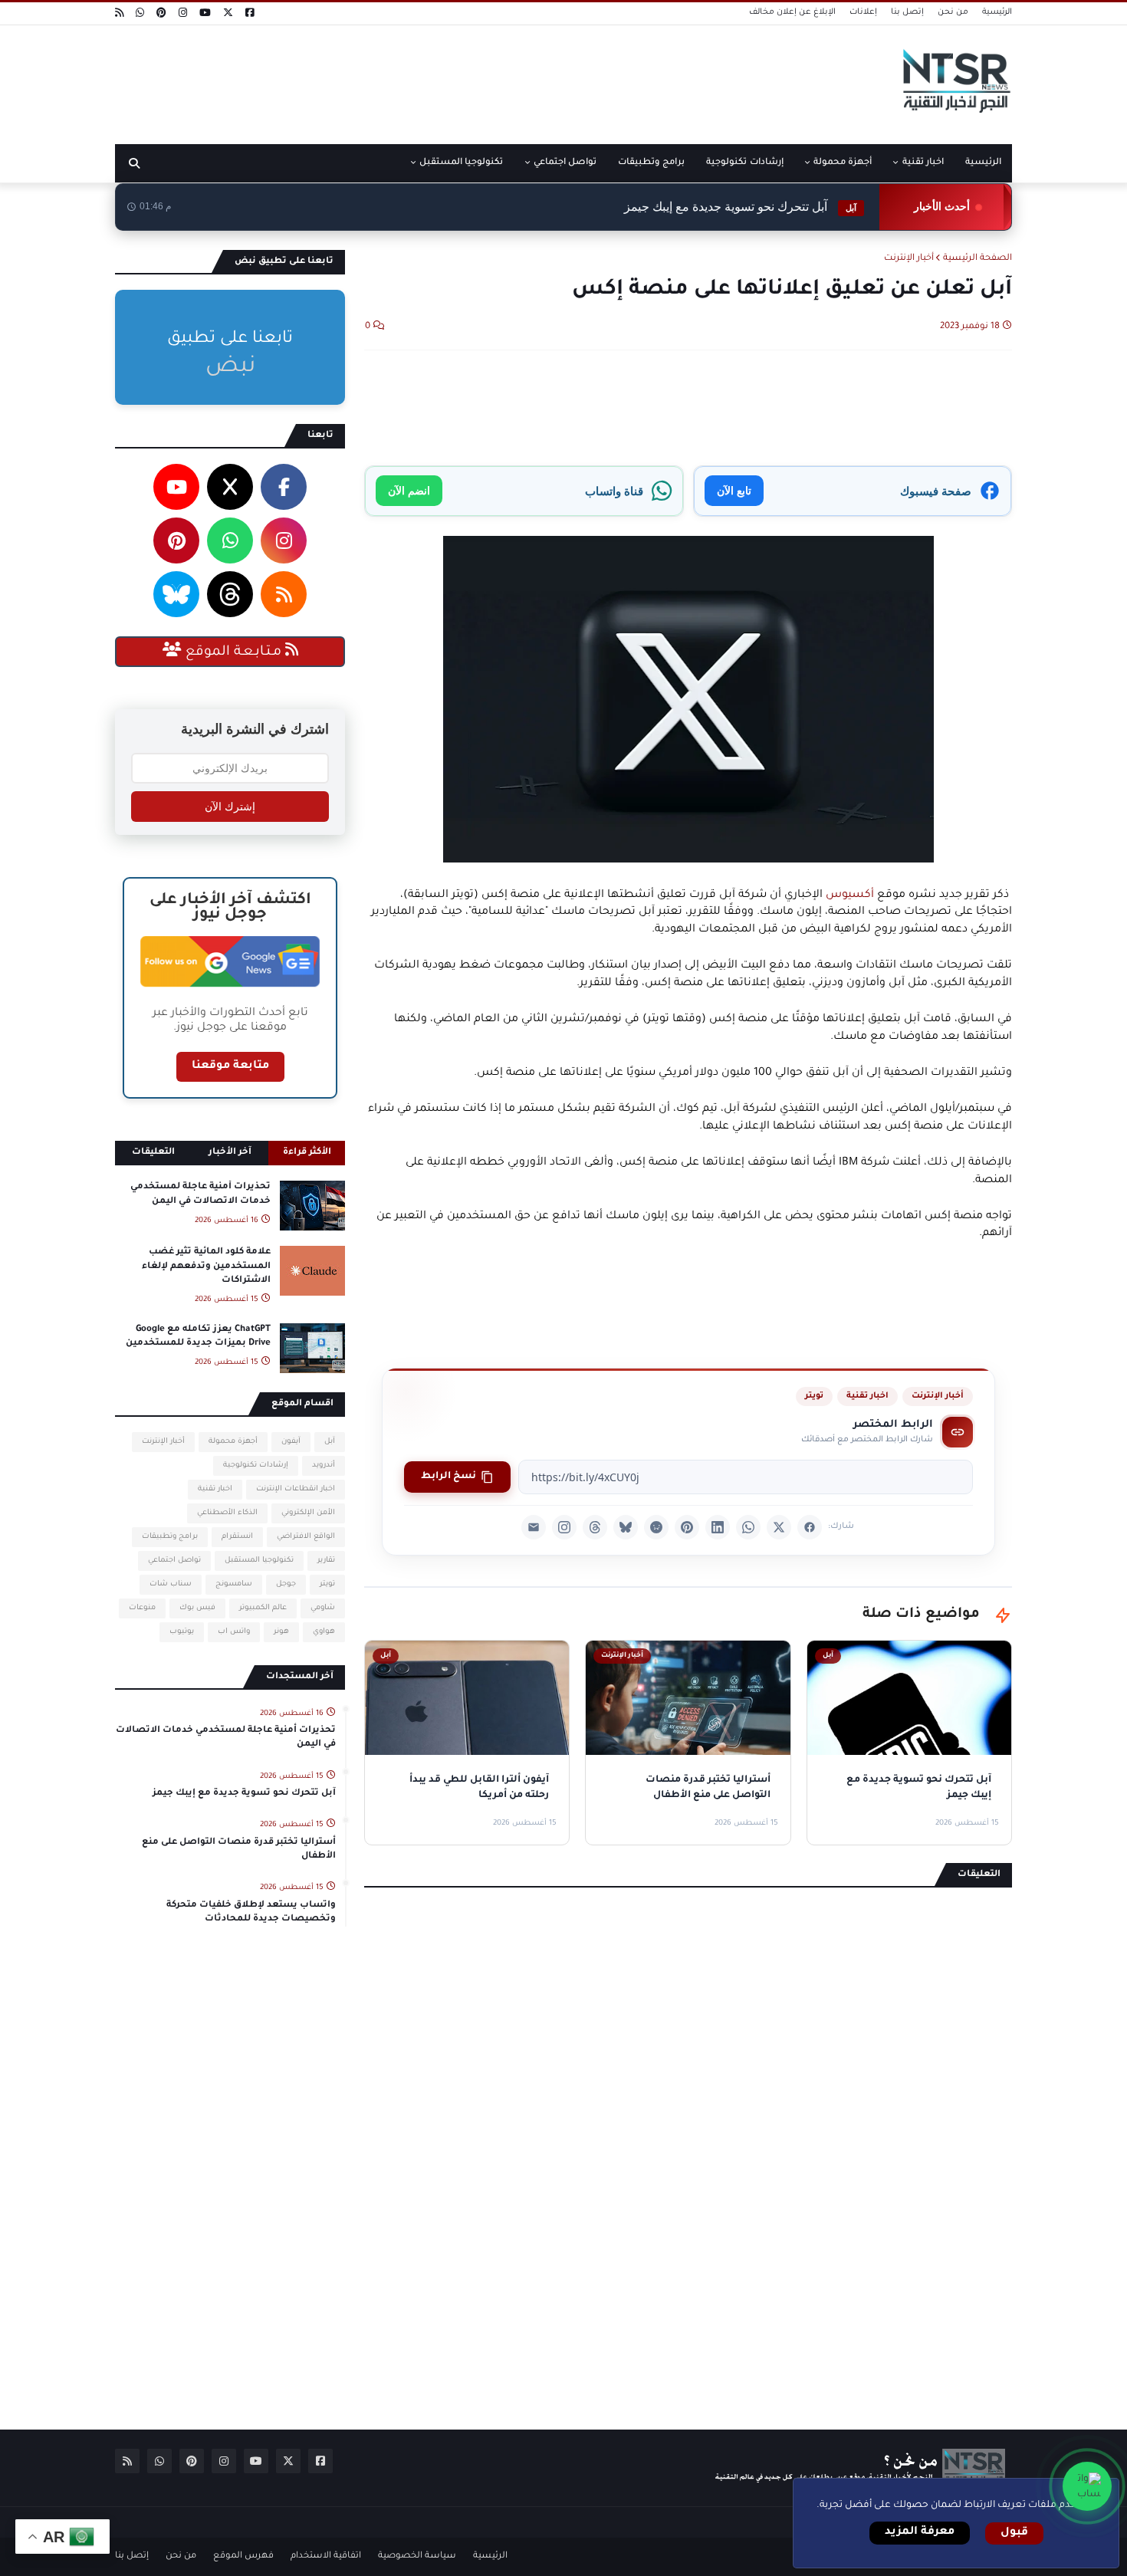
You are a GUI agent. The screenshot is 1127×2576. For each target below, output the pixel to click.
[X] (779, 1527)
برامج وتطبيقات (170, 1537)
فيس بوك (197, 1608)
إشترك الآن (230, 807)
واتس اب (234, 1632)
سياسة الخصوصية (417, 2556)
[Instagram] (564, 1527)
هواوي (324, 1632)
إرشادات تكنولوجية (256, 1465)
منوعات (142, 1608)
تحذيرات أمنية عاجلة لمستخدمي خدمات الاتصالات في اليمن (200, 1194)
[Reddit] (656, 1527)
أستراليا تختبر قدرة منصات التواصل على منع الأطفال (239, 1850)
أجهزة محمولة (233, 1442)
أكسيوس (848, 895)
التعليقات (153, 1153)
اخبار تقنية (867, 1396)
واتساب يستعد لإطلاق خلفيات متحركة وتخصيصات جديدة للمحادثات (251, 1912)
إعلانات (863, 12)
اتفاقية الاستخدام (326, 2556)
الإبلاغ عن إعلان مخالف (792, 12)
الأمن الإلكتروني (308, 1513)
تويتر (814, 1396)
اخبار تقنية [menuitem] (923, 163)
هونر (281, 1632)
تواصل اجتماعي (174, 1561)
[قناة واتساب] (1087, 2486)
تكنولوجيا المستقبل (259, 1561)
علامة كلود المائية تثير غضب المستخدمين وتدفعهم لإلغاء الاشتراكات (206, 1266)
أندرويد (324, 1465)
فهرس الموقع (243, 2556)
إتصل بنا (907, 12)
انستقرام (237, 1537)
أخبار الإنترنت (909, 259)
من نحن (953, 12)
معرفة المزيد (920, 2532)
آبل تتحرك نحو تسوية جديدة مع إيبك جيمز (740, 207)
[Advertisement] (394, 79)
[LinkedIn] (718, 1527)
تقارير (326, 1561)
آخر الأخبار (230, 1153)
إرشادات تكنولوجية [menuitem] (744, 163)
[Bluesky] (626, 1527)
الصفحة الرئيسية (978, 259)
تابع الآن (734, 490)
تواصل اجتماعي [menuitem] (565, 163)
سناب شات (171, 1584)
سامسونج (234, 1584)
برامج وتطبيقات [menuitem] (651, 163)
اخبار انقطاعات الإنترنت (296, 1489)
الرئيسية (997, 12)
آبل (330, 1442)
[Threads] (595, 1527)
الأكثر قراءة (307, 1153)
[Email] (534, 1527)
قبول (1014, 2533)
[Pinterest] (687, 1527)
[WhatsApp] (748, 1527)
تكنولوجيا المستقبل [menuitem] (461, 163)
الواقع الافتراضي (306, 1537)
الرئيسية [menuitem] (983, 163)
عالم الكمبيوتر (263, 1608)
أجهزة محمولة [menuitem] (843, 163)
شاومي (323, 1608)
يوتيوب (182, 1632)
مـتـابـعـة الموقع (233, 652)
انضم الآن (409, 490)
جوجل (286, 1584)
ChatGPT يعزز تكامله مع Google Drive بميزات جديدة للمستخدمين (198, 1337)
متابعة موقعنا (230, 1066)
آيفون (291, 1442)
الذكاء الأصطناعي (227, 1513)
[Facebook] (810, 1527)
